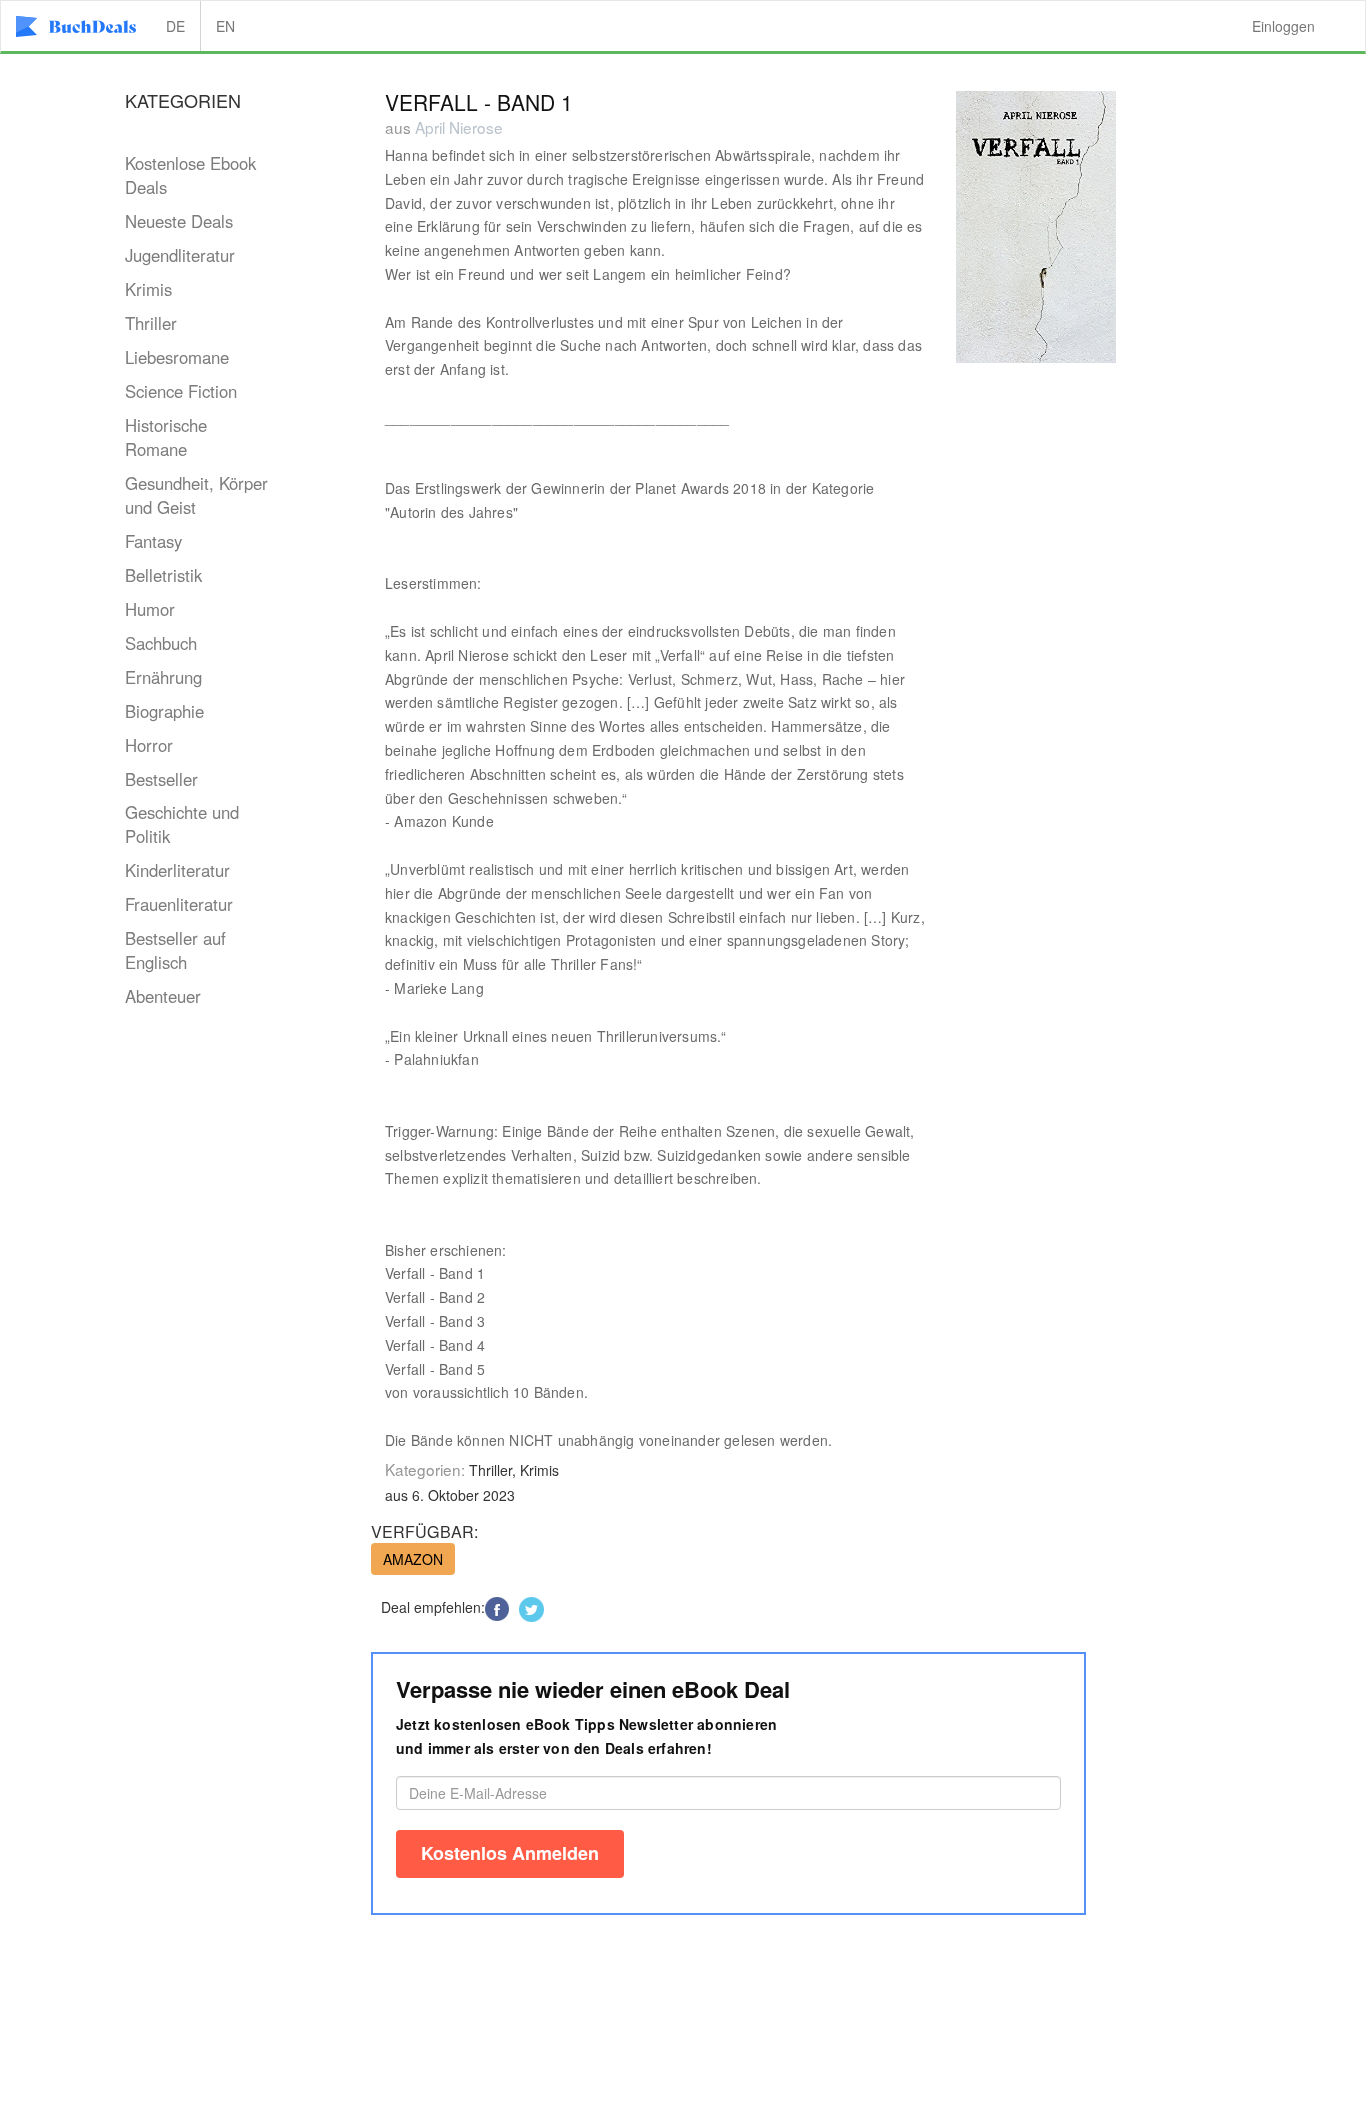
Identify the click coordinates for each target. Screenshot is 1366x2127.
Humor (150, 609)
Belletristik (163, 575)
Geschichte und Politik (182, 824)
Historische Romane (166, 437)
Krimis (148, 289)
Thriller (151, 323)
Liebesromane (177, 357)
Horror (149, 745)
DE (175, 26)
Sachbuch (161, 643)
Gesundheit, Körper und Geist (196, 495)
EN (225, 26)
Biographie (164, 711)
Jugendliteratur (180, 255)
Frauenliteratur (179, 904)
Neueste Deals (179, 221)
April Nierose (459, 127)
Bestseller (161, 779)
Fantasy (153, 541)
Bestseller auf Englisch (175, 950)
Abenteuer (163, 996)
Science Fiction (181, 391)
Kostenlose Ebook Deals (190, 175)
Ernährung (163, 677)
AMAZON (413, 1559)
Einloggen (1283, 26)
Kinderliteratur (177, 870)
